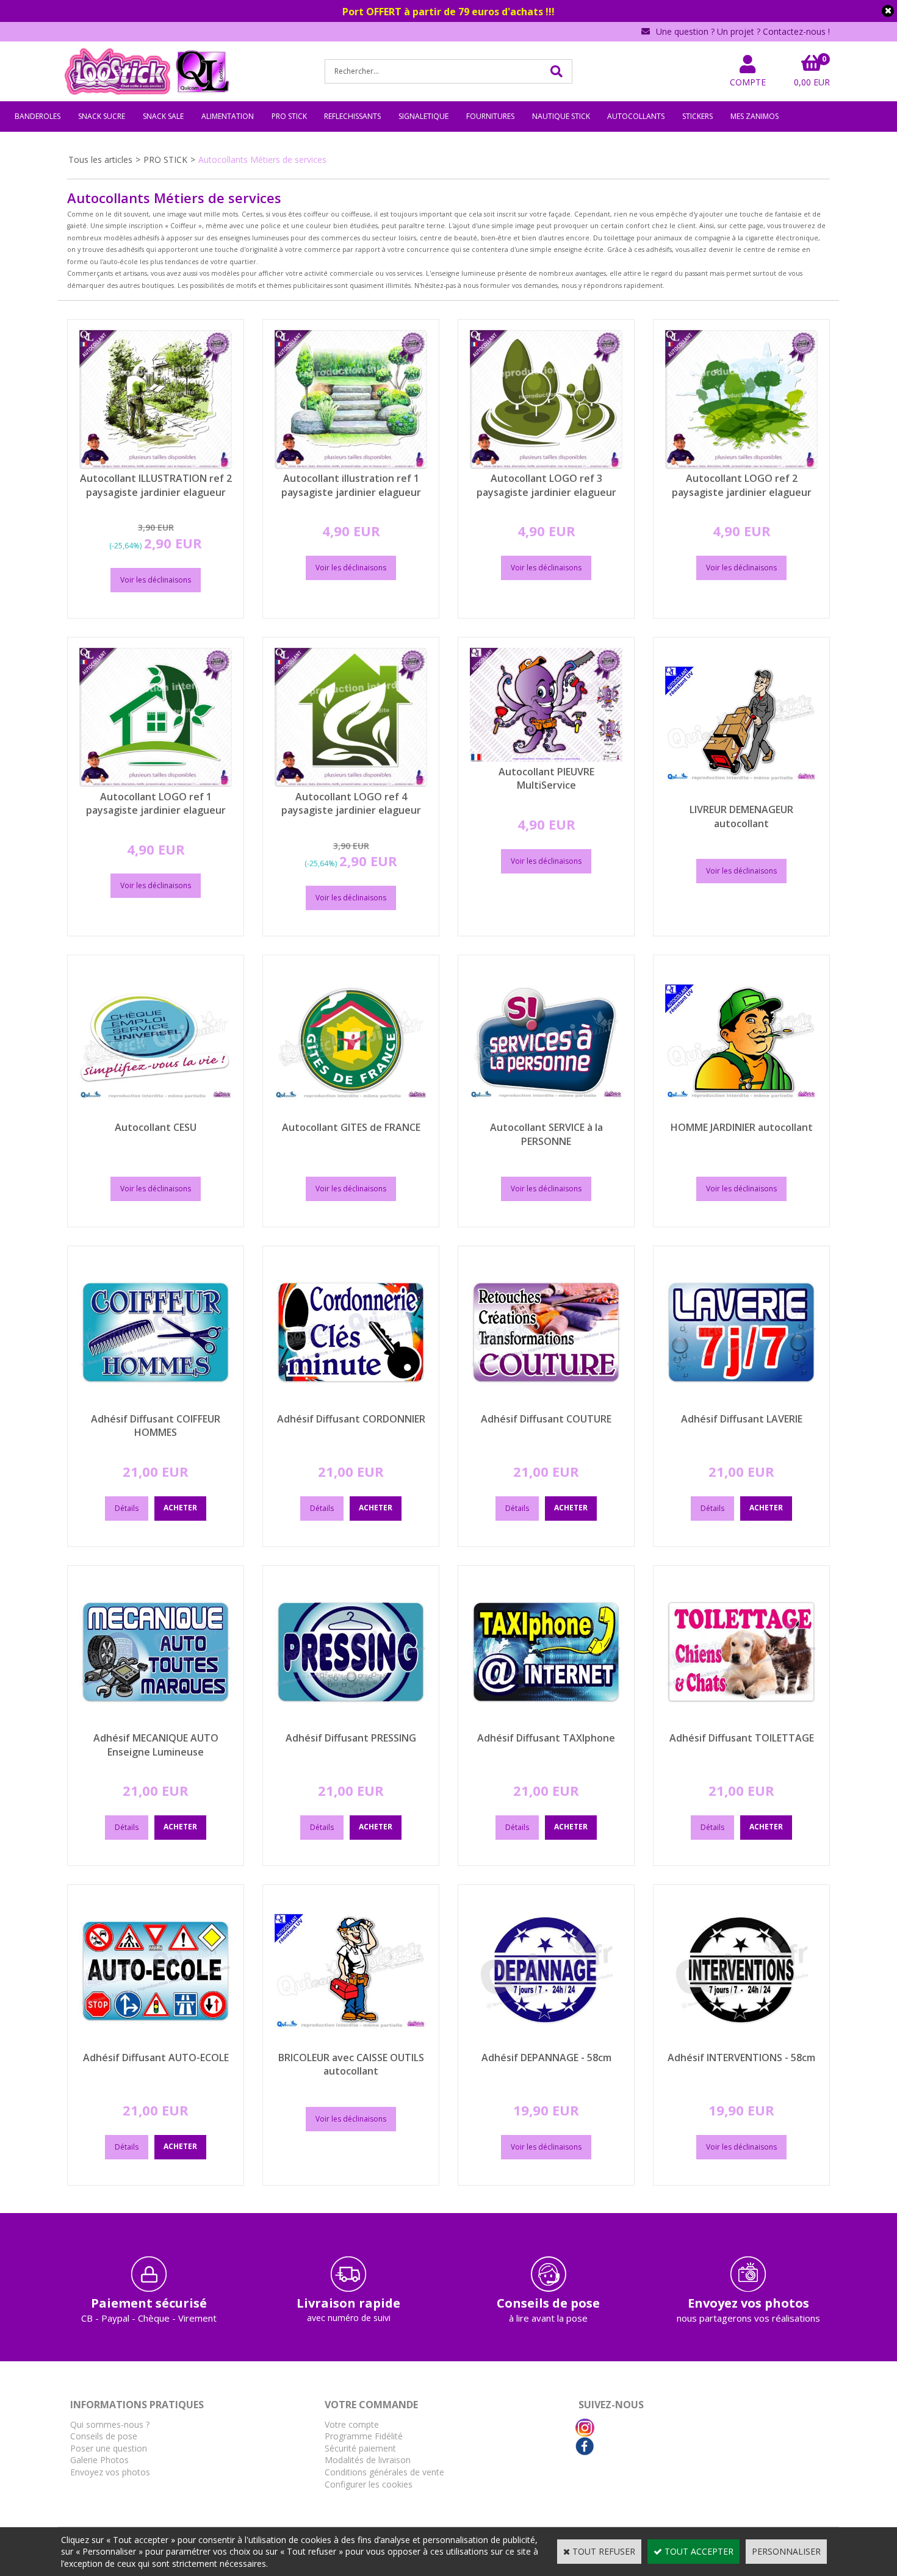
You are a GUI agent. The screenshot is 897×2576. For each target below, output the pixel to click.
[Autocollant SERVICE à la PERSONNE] (546, 1115)
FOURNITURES (490, 116)
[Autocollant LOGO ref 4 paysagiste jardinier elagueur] (351, 784)
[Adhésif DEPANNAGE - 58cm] (546, 2044)
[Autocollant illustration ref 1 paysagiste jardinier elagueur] (351, 466)
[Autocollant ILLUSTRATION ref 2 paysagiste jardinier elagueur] (156, 466)
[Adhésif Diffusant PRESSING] (351, 1725)
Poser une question (109, 2448)
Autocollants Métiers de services (262, 160)
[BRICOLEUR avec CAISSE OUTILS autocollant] (351, 2044)
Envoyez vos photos (110, 2472)
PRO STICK (289, 116)
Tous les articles (100, 160)
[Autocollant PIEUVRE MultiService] (546, 759)
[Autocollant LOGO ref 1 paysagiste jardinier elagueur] (156, 784)
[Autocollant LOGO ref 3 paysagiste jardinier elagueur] (546, 466)
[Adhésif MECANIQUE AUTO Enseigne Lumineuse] (156, 1725)
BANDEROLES (38, 116)
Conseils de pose (104, 2436)
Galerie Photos (99, 2460)
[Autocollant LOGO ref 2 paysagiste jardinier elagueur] (741, 466)
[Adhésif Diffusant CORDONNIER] (351, 1406)
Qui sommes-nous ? (110, 2424)
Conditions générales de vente (384, 2472)
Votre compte (352, 2424)
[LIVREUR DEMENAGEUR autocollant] (741, 797)
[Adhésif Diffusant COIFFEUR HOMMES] (156, 1406)
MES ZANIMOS (755, 116)
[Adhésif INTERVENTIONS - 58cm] (741, 2044)
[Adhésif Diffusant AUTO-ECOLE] (156, 2044)
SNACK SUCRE (102, 116)
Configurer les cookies (369, 2484)
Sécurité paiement (360, 2448)
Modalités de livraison (368, 2460)
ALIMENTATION (228, 116)
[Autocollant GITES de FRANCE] (351, 1115)
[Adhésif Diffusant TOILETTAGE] (741, 1725)
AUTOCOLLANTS (636, 116)
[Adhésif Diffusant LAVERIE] (741, 1406)
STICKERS (697, 116)
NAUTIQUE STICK (561, 116)
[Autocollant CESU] (156, 1115)
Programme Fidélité (364, 2436)
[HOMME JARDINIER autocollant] (741, 1115)
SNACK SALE (163, 116)
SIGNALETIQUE (423, 116)
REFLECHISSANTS (352, 116)
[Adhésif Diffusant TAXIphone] (546, 1725)
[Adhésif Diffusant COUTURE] (546, 1406)
